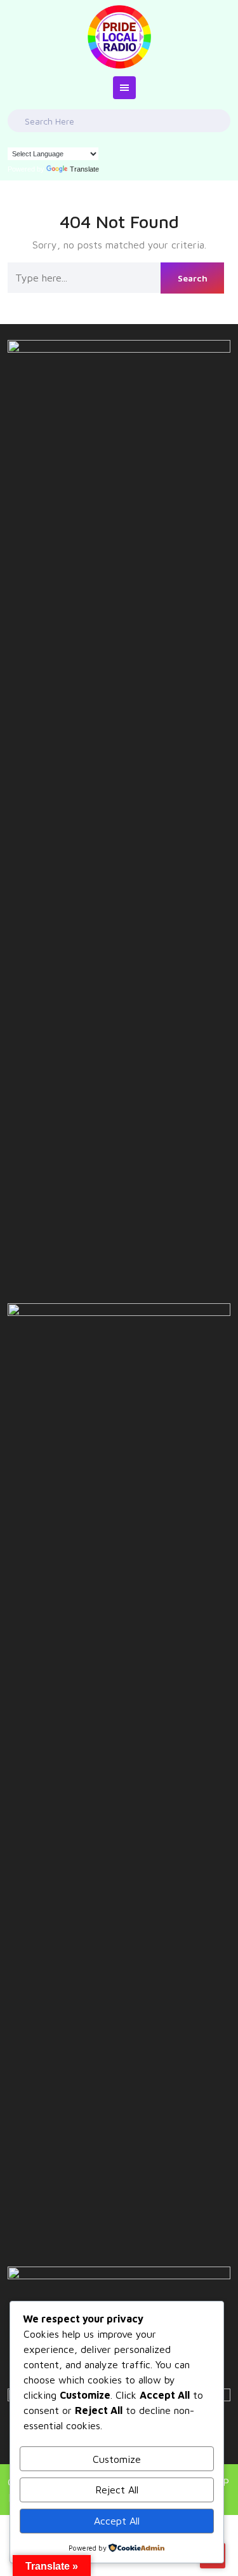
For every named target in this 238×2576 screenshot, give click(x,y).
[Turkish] (64, 139)
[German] (26, 139)
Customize (117, 2459)
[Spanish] (51, 139)
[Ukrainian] (77, 139)
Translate (84, 169)
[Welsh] (89, 139)
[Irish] (39, 139)
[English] (13, 139)
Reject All (117, 2490)
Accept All (117, 2521)
